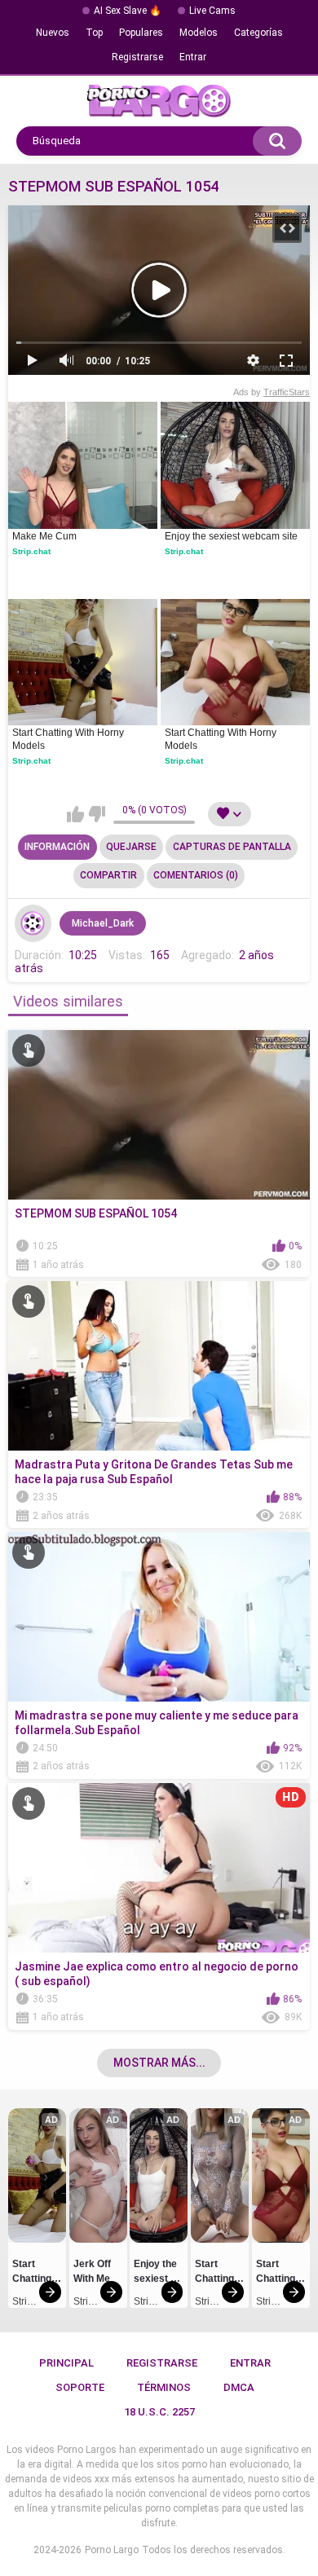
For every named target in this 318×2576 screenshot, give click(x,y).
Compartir (108, 875)
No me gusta (97, 814)
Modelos (199, 33)
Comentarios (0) (196, 875)
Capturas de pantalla (232, 847)
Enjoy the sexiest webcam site (231, 536)
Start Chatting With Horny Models (69, 739)
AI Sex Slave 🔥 (128, 11)
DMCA (239, 2387)
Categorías (258, 33)
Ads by (272, 392)
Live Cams (212, 11)
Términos (164, 2387)
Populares (141, 33)
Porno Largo (112, 2550)
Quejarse (131, 847)
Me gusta (75, 814)
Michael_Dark (103, 923)
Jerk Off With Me (93, 2271)
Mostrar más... (159, 2063)
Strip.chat (31, 551)
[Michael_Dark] (33, 923)
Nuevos (53, 33)
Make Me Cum (44, 536)
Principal (66, 2363)
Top (94, 33)
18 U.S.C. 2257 (159, 2412)
